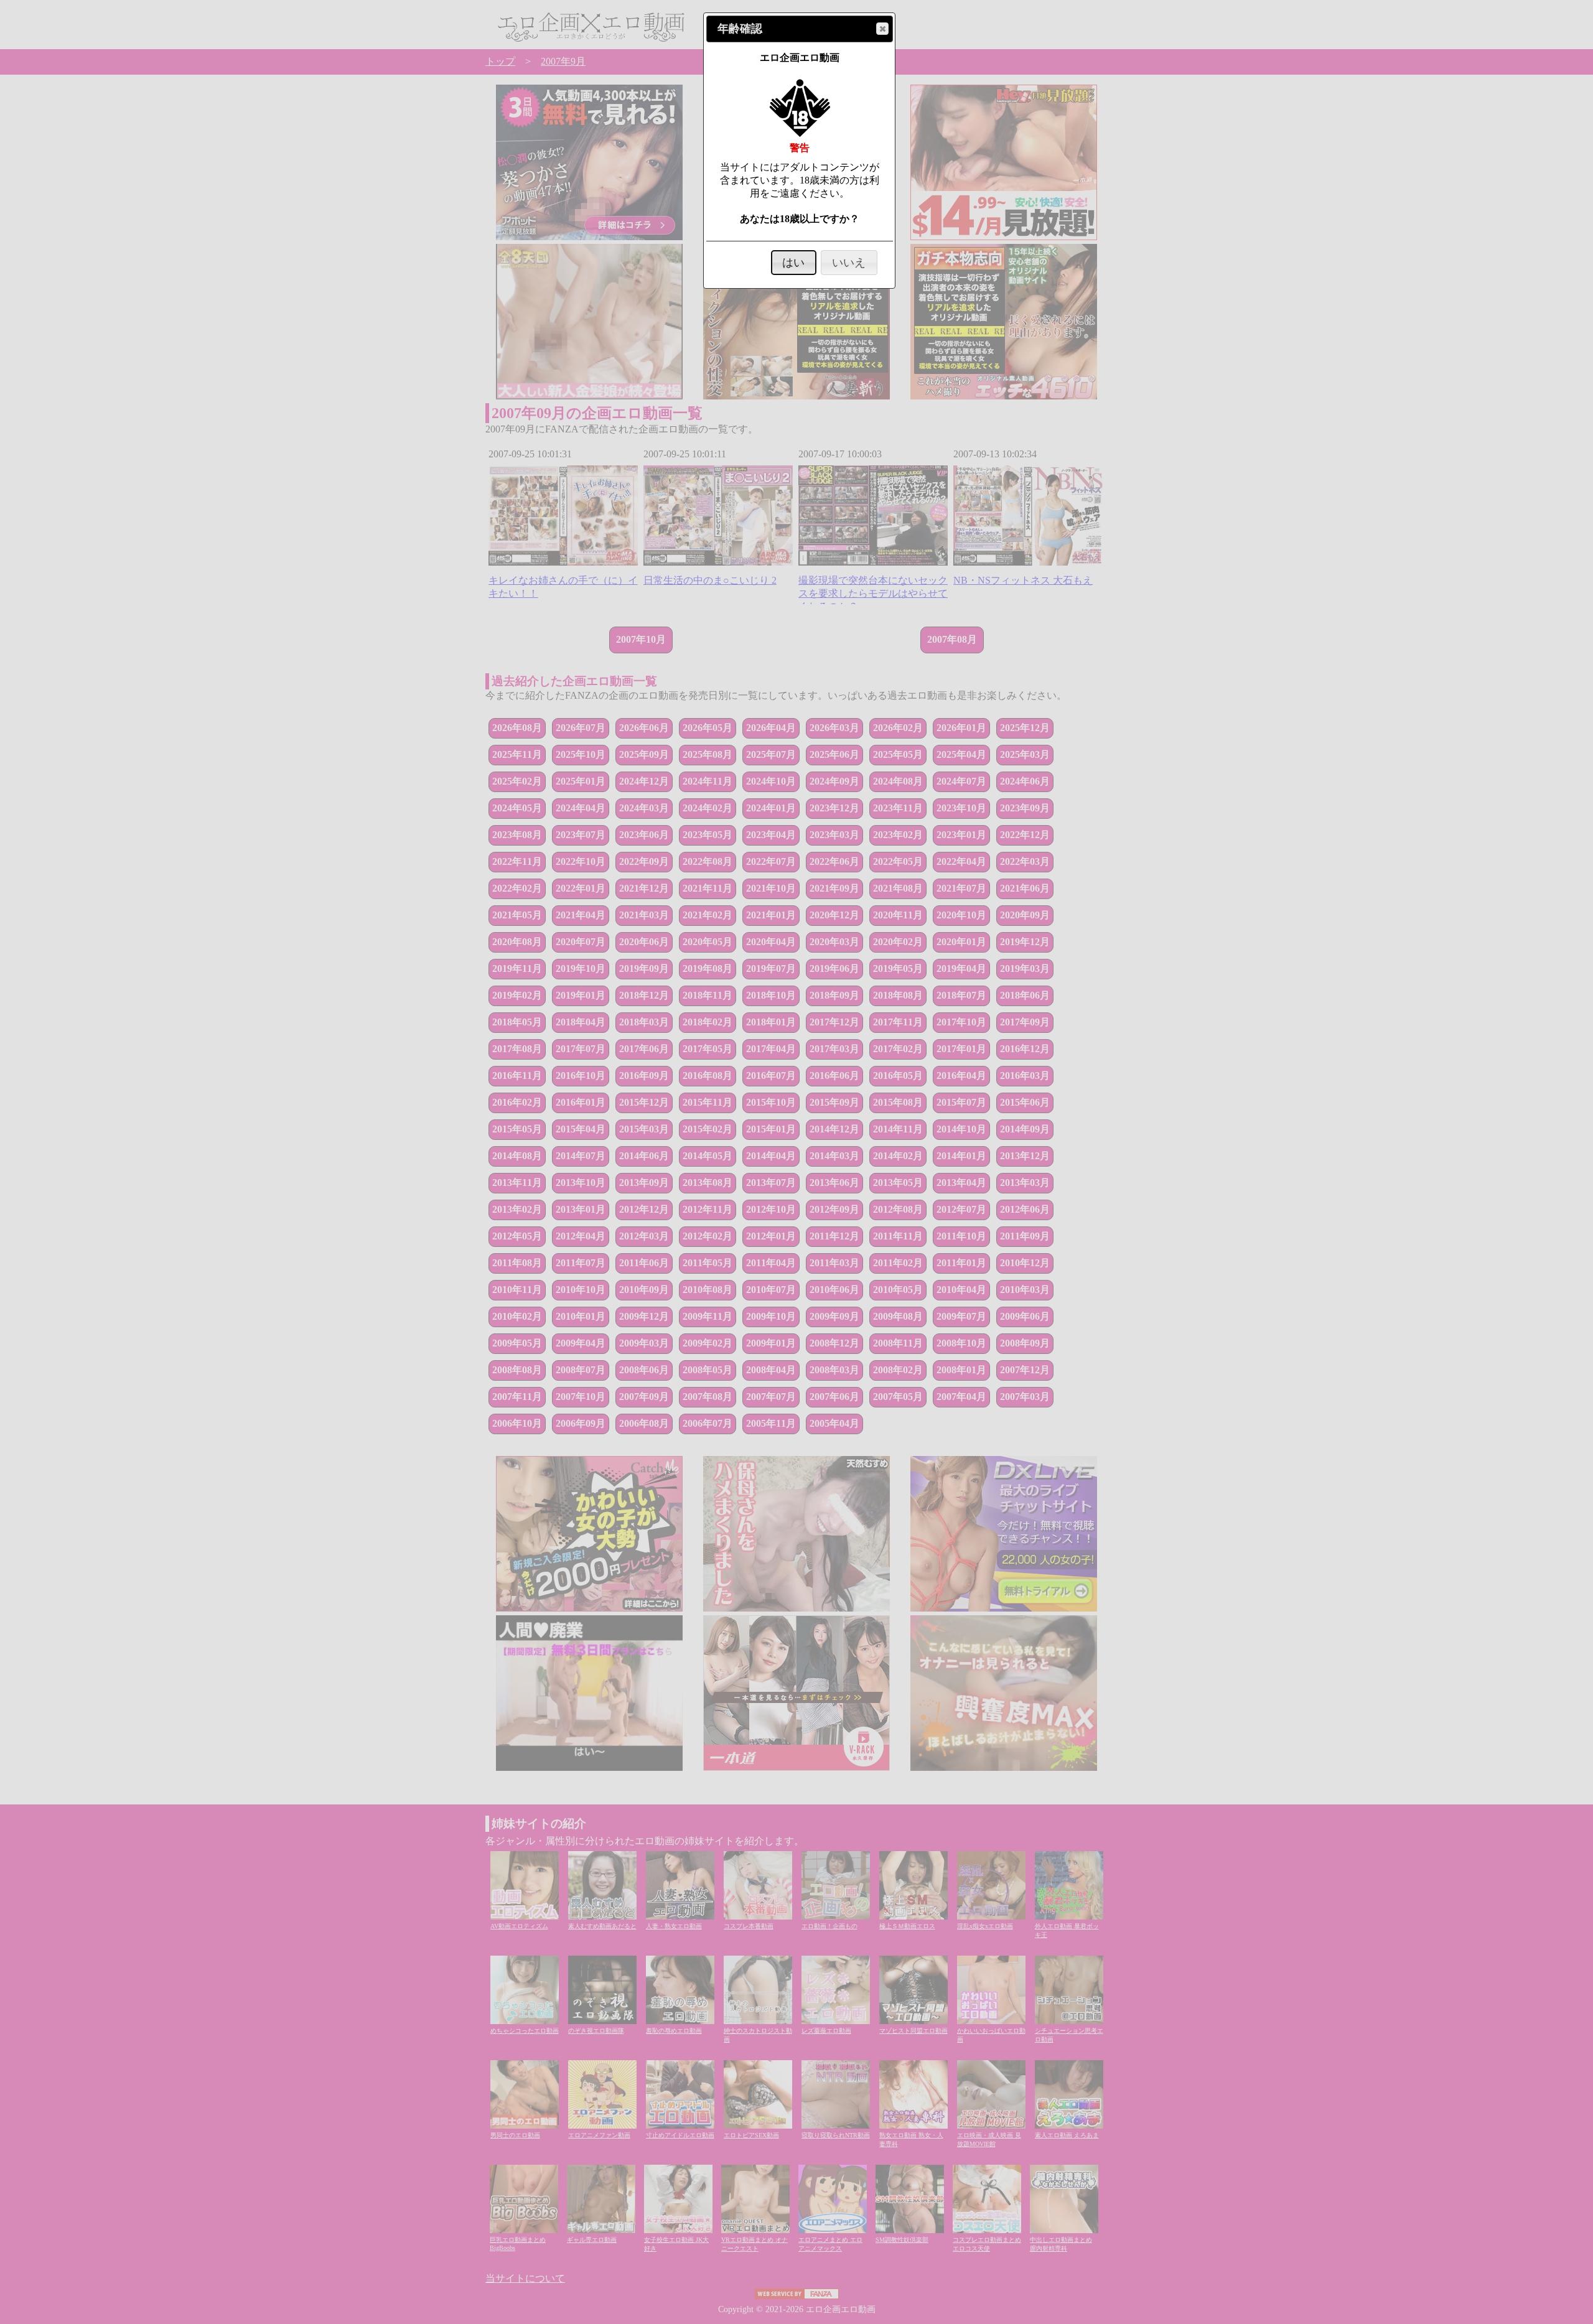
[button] (882, 29)
